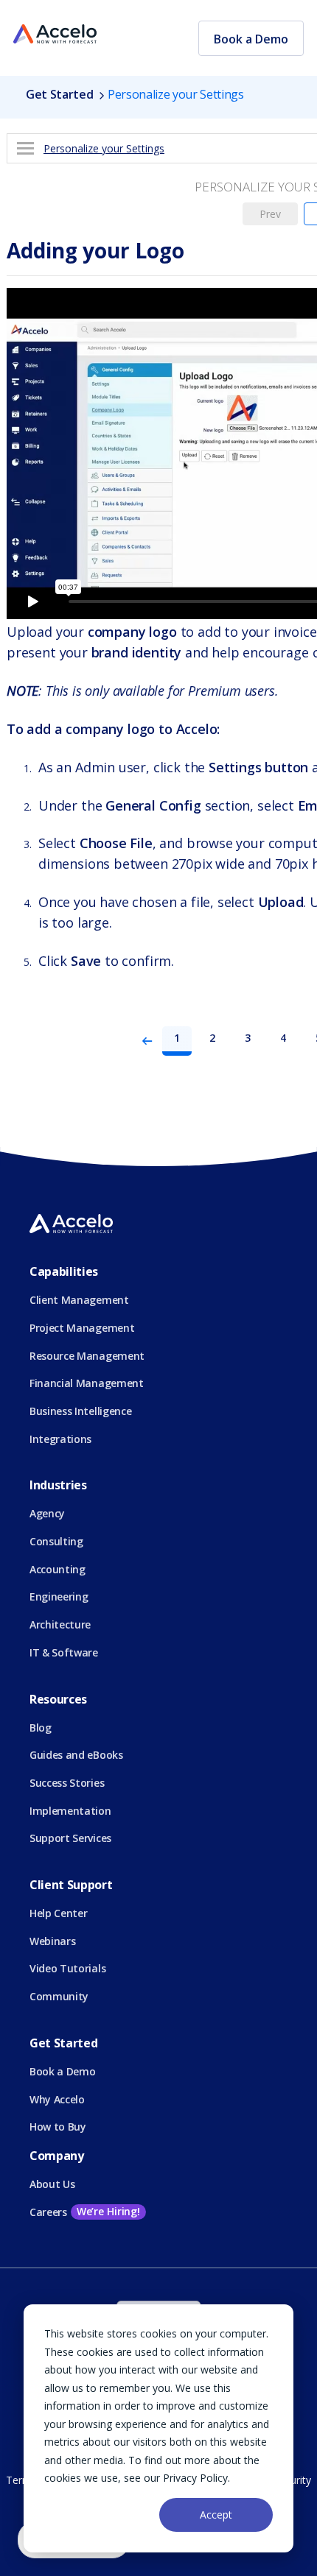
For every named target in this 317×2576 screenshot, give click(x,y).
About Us (52, 2184)
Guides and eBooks (76, 1755)
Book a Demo (251, 39)
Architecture (60, 1624)
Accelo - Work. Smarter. (55, 35)
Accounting (58, 1569)
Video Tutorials (67, 1968)
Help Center (58, 1913)
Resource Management (87, 1356)
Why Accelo (57, 2099)
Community (59, 1996)
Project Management (82, 1328)
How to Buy (58, 2127)
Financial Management (87, 1383)
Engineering (59, 1596)
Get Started (59, 94)
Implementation (70, 1811)
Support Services (70, 1838)
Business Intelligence (80, 1411)
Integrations (60, 1439)
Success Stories (67, 1783)
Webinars (52, 1941)
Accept (216, 2515)
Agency (47, 1513)
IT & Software (64, 1652)
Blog (41, 1728)
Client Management (79, 1300)
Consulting (56, 1541)
